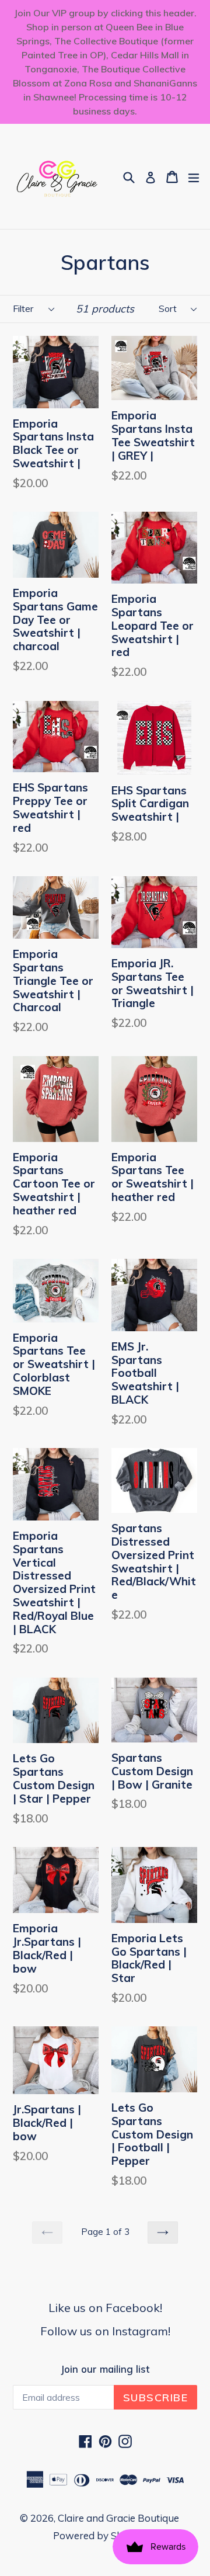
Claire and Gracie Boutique (118, 2518)
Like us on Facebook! (105, 2308)
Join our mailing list (105, 2369)
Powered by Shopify (99, 2535)
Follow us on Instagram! (105, 2331)
